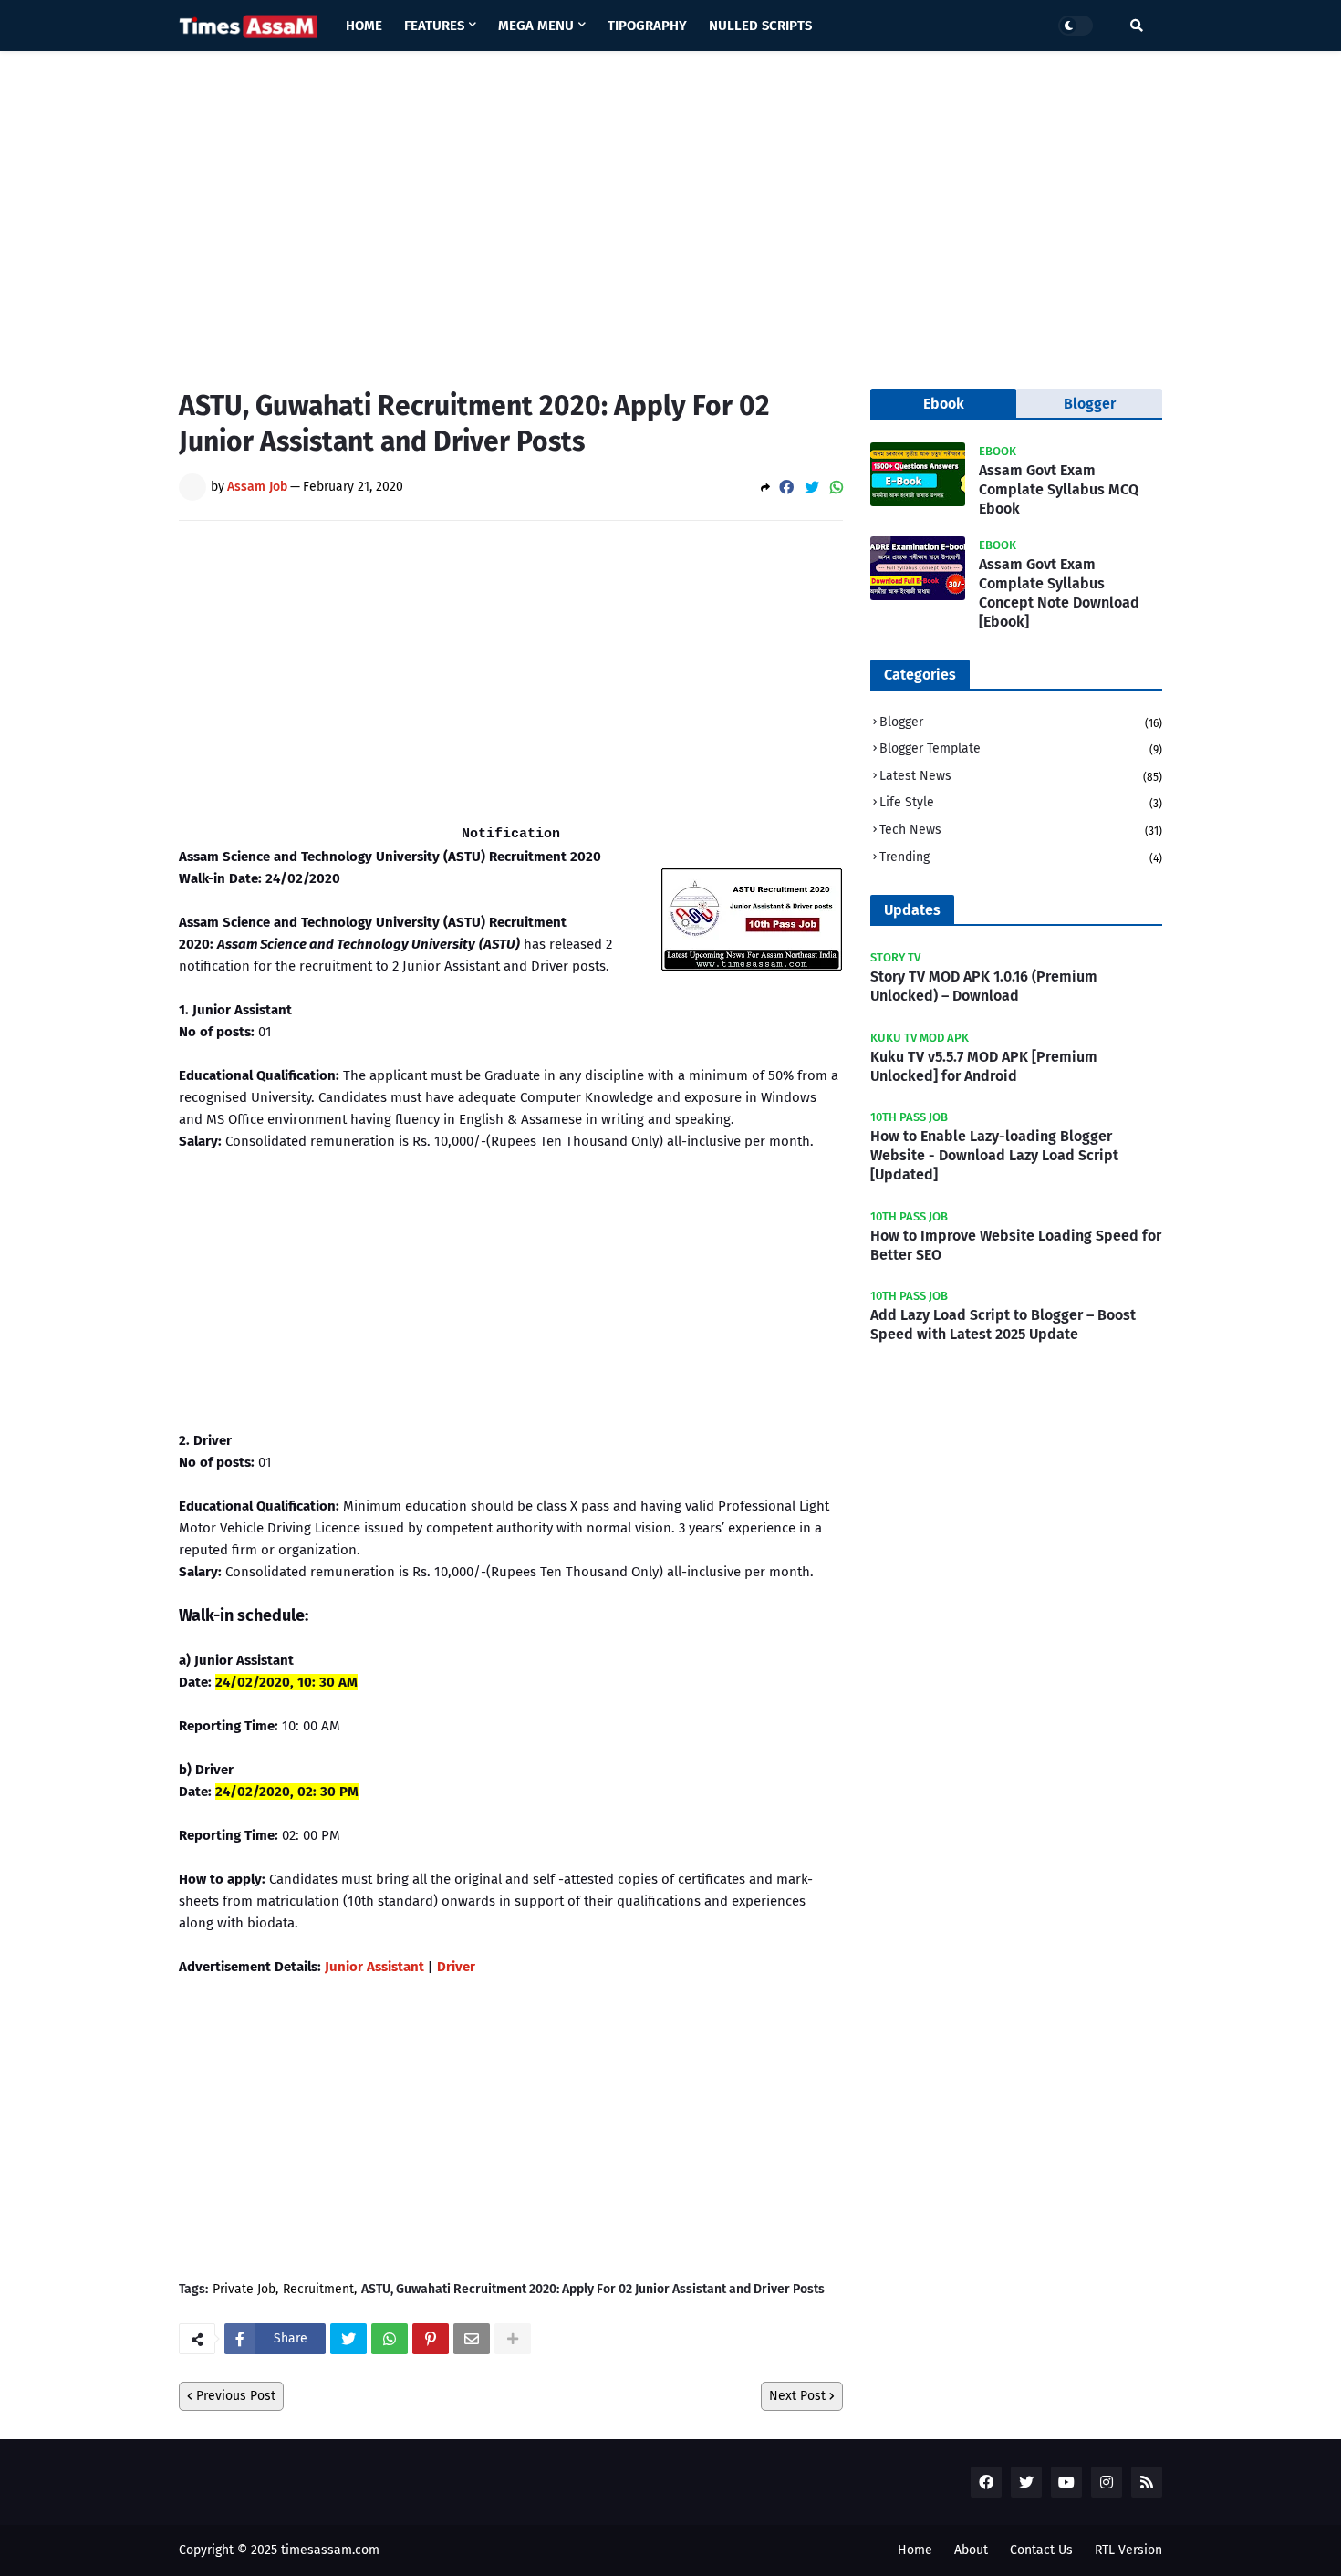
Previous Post (236, 2396)
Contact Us (1041, 2550)
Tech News (1021, 830)
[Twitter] (812, 488)
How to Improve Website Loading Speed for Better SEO (1016, 1245)
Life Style (1021, 802)
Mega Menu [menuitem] (536, 26)
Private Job (244, 2290)
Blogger (1021, 722)
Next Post (797, 2396)
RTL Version (1128, 2550)
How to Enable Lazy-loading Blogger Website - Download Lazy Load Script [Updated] (994, 1155)
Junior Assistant (374, 1967)
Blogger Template (1021, 748)
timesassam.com (330, 2550)
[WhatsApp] (837, 488)
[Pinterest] (431, 2339)
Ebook (944, 404)
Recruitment (318, 2290)
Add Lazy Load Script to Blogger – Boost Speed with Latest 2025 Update (1003, 1324)
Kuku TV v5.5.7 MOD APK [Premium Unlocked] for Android (984, 1066)
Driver (456, 1967)
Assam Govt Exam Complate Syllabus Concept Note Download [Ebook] (1059, 592)
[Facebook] (786, 488)
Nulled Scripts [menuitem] (760, 26)
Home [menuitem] (364, 26)
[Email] (472, 2339)
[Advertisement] (670, 206)
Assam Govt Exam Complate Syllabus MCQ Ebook (1059, 489)
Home (915, 2550)
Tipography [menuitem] (647, 26)
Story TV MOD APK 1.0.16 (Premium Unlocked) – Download (984, 986)
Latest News (1021, 776)
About (971, 2550)
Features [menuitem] (434, 26)
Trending (1021, 857)
